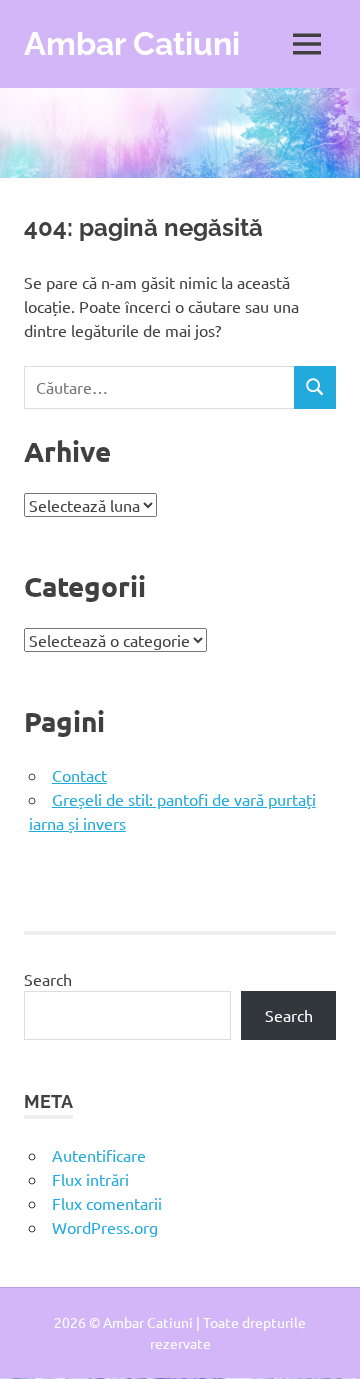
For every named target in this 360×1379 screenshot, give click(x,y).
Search (48, 979)
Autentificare (99, 1155)
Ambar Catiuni (132, 43)
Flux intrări (90, 1179)
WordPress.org (105, 1227)
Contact (79, 775)
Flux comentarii (107, 1203)
